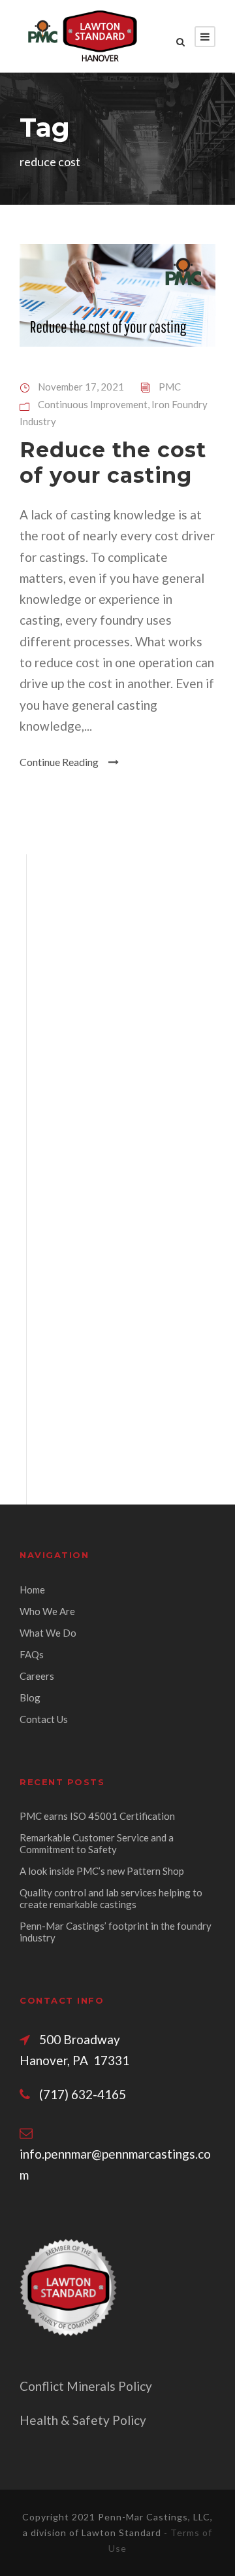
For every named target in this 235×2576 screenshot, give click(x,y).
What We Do (48, 1633)
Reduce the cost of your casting (113, 462)
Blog (30, 1697)
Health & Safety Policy (83, 2420)
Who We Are (47, 1611)
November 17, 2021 (81, 387)
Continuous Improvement (93, 404)
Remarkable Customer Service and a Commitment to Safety (97, 1843)
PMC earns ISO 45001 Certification (97, 1816)
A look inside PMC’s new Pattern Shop (102, 1871)
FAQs (32, 1654)
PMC (170, 387)
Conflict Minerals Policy (86, 2386)
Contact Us (44, 1719)
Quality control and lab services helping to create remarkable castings (111, 1898)
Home (32, 1590)
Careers (37, 1676)
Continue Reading (59, 762)
